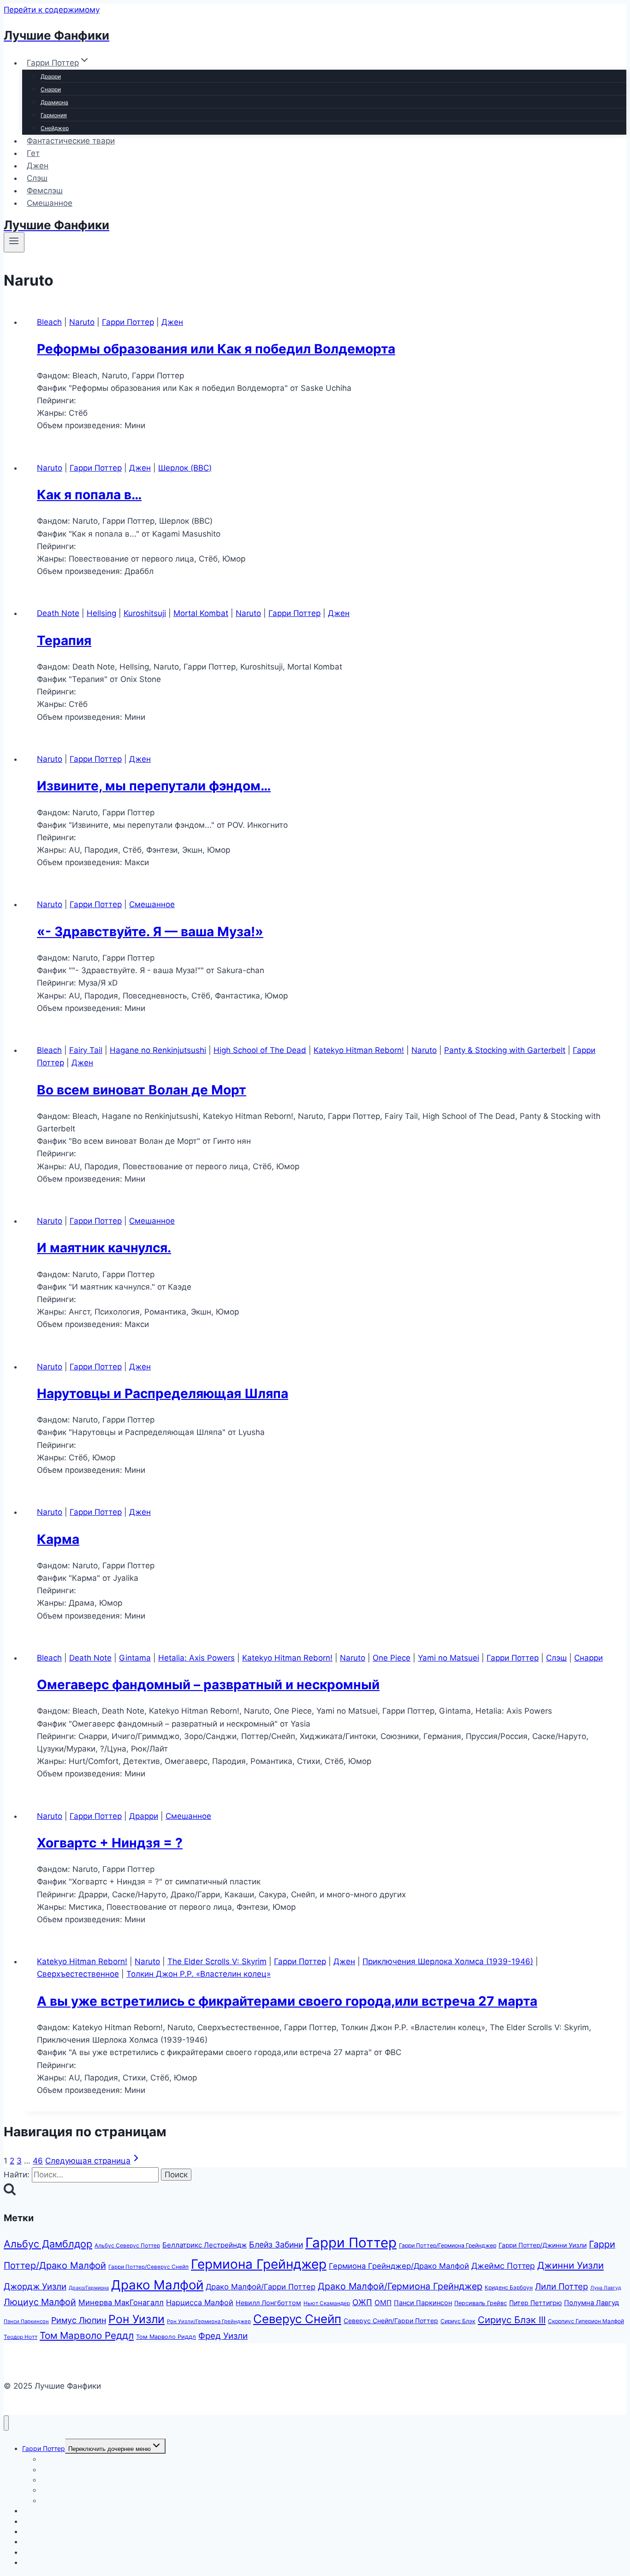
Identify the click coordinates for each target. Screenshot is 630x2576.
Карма (58, 1539)
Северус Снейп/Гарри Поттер (391, 2321)
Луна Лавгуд (606, 2288)
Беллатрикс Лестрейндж (205, 2245)
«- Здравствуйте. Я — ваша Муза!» (150, 932)
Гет (33, 153)
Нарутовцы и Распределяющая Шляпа (163, 1393)
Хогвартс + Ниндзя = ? (110, 1843)
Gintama (135, 1658)
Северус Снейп (297, 2319)
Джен (38, 166)
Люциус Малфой (40, 2302)
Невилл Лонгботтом (268, 2303)
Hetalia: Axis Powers (196, 1658)
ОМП (383, 2303)
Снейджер (55, 128)
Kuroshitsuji (145, 613)
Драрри (51, 76)
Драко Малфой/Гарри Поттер (261, 2287)
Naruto (82, 322)
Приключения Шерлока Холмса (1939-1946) (448, 1961)
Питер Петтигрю (535, 2303)
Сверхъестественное (78, 1974)
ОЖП (362, 2302)
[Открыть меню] (14, 242)
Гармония (54, 115)
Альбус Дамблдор (48, 2244)
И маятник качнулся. (104, 1248)
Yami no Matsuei (449, 1658)
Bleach (49, 322)
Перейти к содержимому (52, 10)
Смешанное (50, 203)
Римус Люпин (79, 2320)
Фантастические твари (71, 141)
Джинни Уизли (571, 2265)
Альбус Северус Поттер (127, 2245)
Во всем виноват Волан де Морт (142, 1090)
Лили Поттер (562, 2286)
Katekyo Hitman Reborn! (359, 1050)
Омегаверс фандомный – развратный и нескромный (208, 1685)
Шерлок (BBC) (185, 468)
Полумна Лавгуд (591, 2303)
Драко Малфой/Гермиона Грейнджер (400, 2286)
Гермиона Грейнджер (259, 2264)
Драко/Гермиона (89, 2288)
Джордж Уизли (35, 2286)
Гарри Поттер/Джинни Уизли (543, 2245)
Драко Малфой (157, 2285)
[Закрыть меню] (6, 2423)
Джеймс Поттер (503, 2266)
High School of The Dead (260, 1050)
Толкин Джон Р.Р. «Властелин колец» (199, 1974)
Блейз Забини (276, 2244)
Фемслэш (45, 191)
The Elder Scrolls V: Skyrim (217, 1961)
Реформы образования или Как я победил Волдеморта (216, 349)
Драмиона (54, 102)
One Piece (392, 1658)
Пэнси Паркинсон (26, 2321)
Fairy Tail (86, 1050)
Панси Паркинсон (423, 2303)
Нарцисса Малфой (200, 2302)
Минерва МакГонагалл (121, 2302)
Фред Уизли (223, 2336)
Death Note (58, 613)
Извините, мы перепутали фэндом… (154, 786)
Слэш (37, 178)
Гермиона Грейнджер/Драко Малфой (399, 2266)
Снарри (51, 89)
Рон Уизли (137, 2319)
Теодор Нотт (21, 2337)
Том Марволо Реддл (87, 2335)
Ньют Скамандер (327, 2303)
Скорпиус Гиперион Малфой (586, 2321)
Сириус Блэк (458, 2321)
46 (38, 2161)
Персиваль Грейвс (481, 2303)
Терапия (64, 640)
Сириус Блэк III (512, 2320)
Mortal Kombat (201, 613)
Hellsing (101, 613)
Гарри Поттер (128, 322)
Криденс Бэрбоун (509, 2287)
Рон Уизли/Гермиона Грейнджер (209, 2321)
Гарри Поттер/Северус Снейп (149, 2267)
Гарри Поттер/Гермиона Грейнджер (448, 2245)
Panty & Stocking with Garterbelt (505, 1050)
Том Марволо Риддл (166, 2337)
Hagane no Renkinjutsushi (158, 1050)
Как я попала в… (89, 495)
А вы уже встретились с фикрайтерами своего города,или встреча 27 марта (287, 2001)
